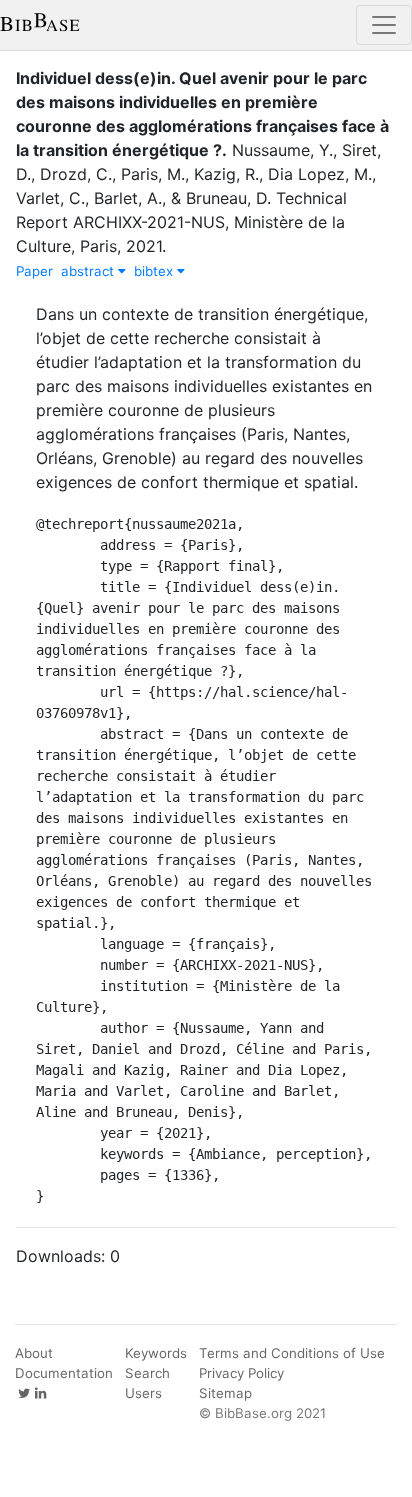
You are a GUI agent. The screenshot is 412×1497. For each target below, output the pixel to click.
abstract (89, 271)
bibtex (155, 271)
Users (143, 1393)
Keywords (156, 1353)
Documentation (64, 1373)
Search (147, 1373)
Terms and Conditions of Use (292, 1353)
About (34, 1353)
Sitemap (225, 1393)
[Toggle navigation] (384, 25)
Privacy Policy (241, 1373)
